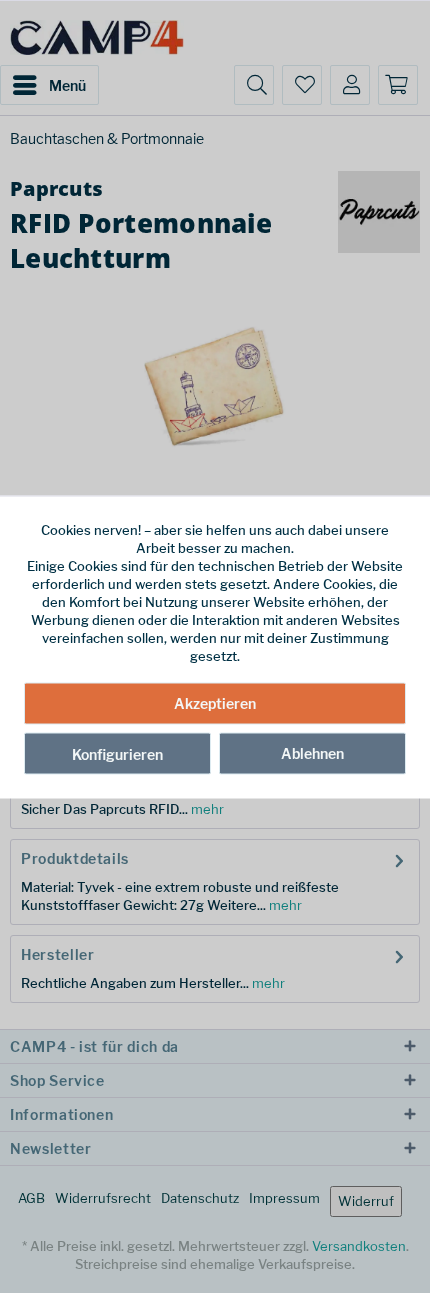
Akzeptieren (215, 703)
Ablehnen (312, 753)
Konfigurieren (117, 754)
